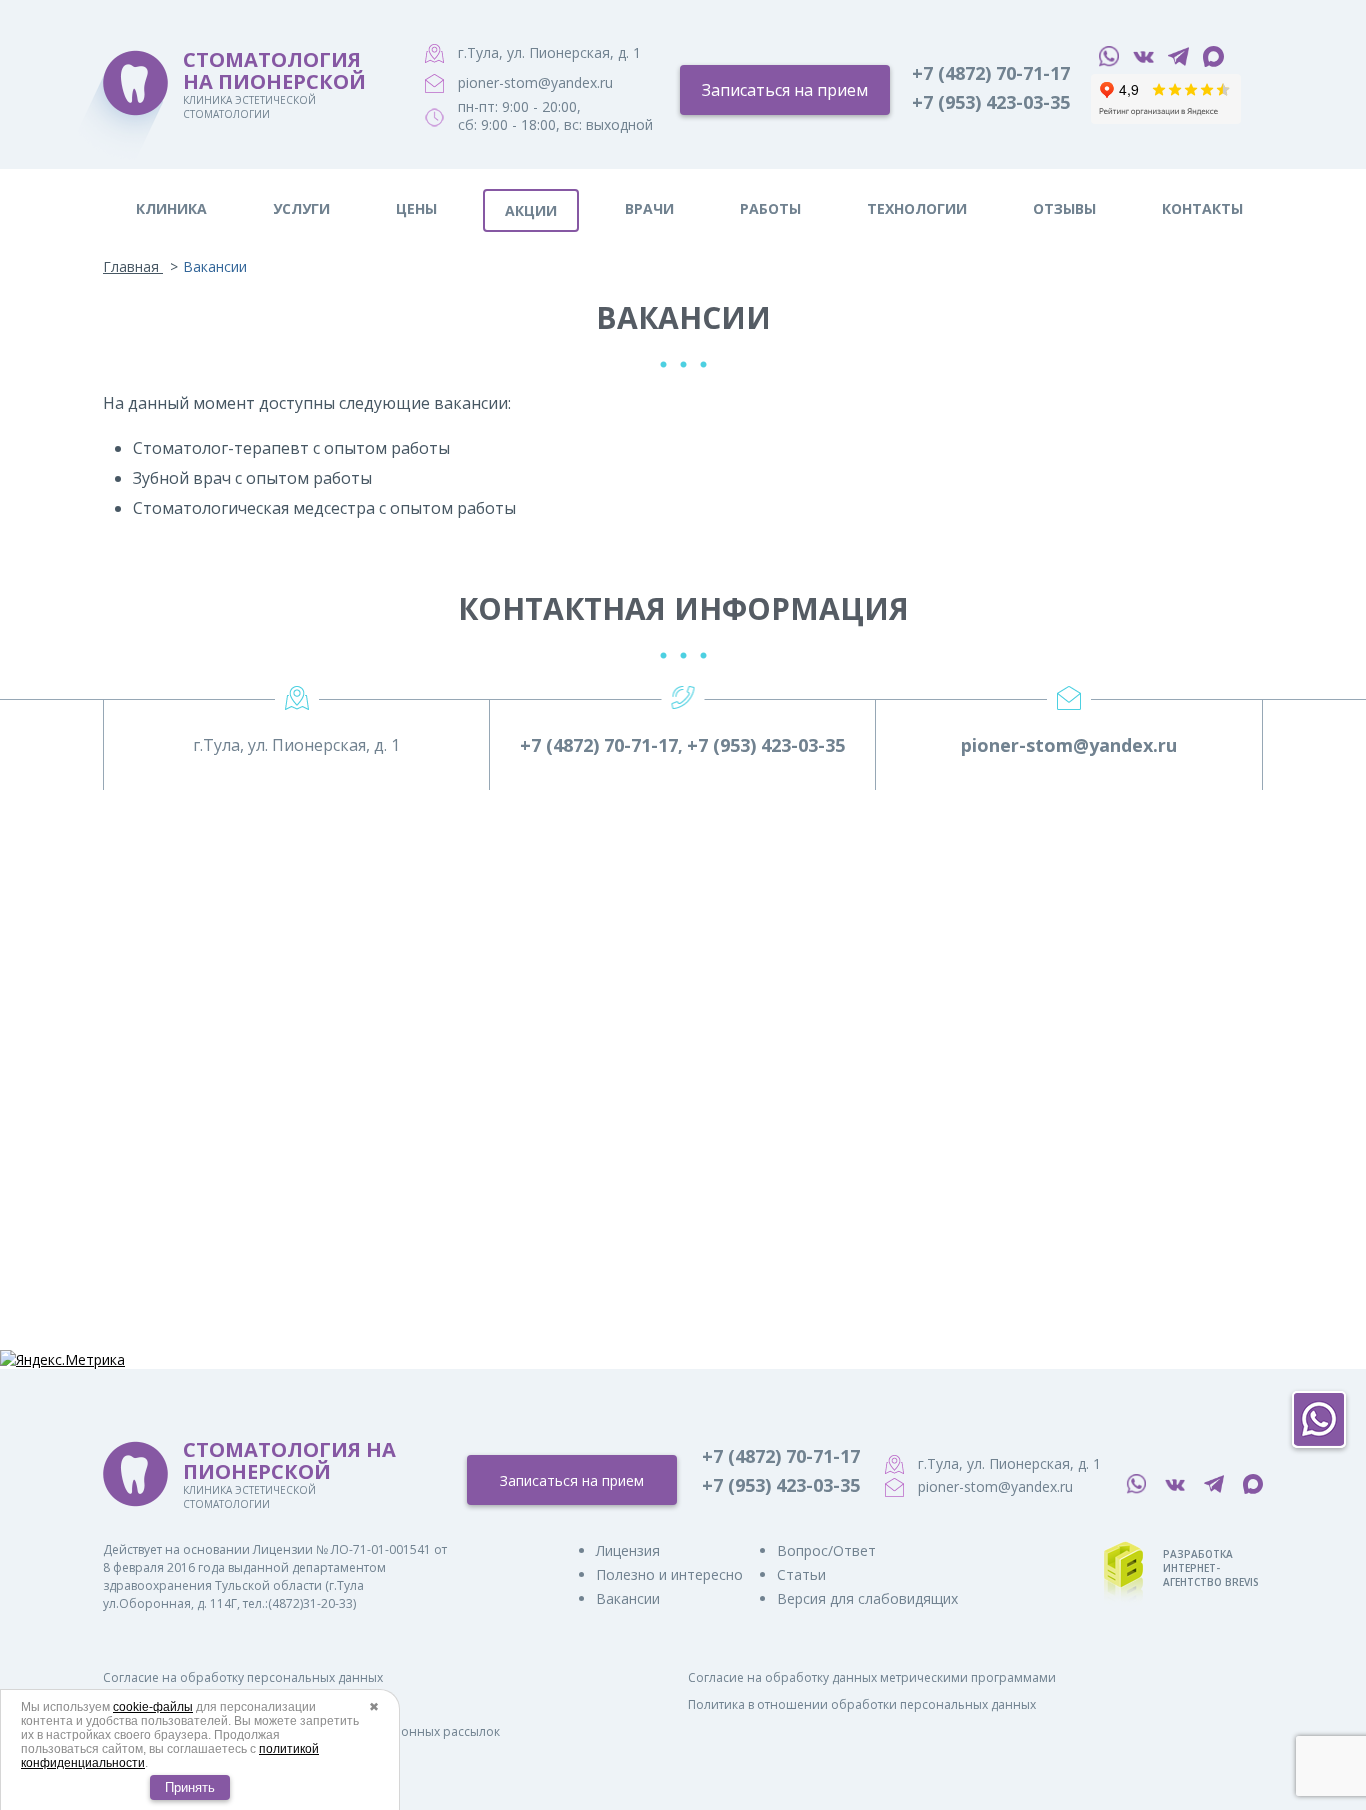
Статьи (801, 1574)
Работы (770, 208)
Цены (416, 208)
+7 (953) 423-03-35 (991, 102)
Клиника (171, 208)
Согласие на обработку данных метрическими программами (872, 1677)
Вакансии (628, 1598)
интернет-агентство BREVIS (1211, 1575)
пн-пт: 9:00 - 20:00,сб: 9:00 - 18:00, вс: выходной (555, 116)
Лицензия (628, 1550)
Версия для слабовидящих (867, 1598)
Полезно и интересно (669, 1574)
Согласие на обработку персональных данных (243, 1677)
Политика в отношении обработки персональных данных (862, 1704)
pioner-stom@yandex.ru (535, 82)
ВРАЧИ (649, 208)
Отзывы (1064, 208)
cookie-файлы (153, 1707)
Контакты (1202, 208)
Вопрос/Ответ (826, 1550)
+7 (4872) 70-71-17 (991, 73)
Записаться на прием (785, 90)
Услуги (301, 208)
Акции (531, 210)
